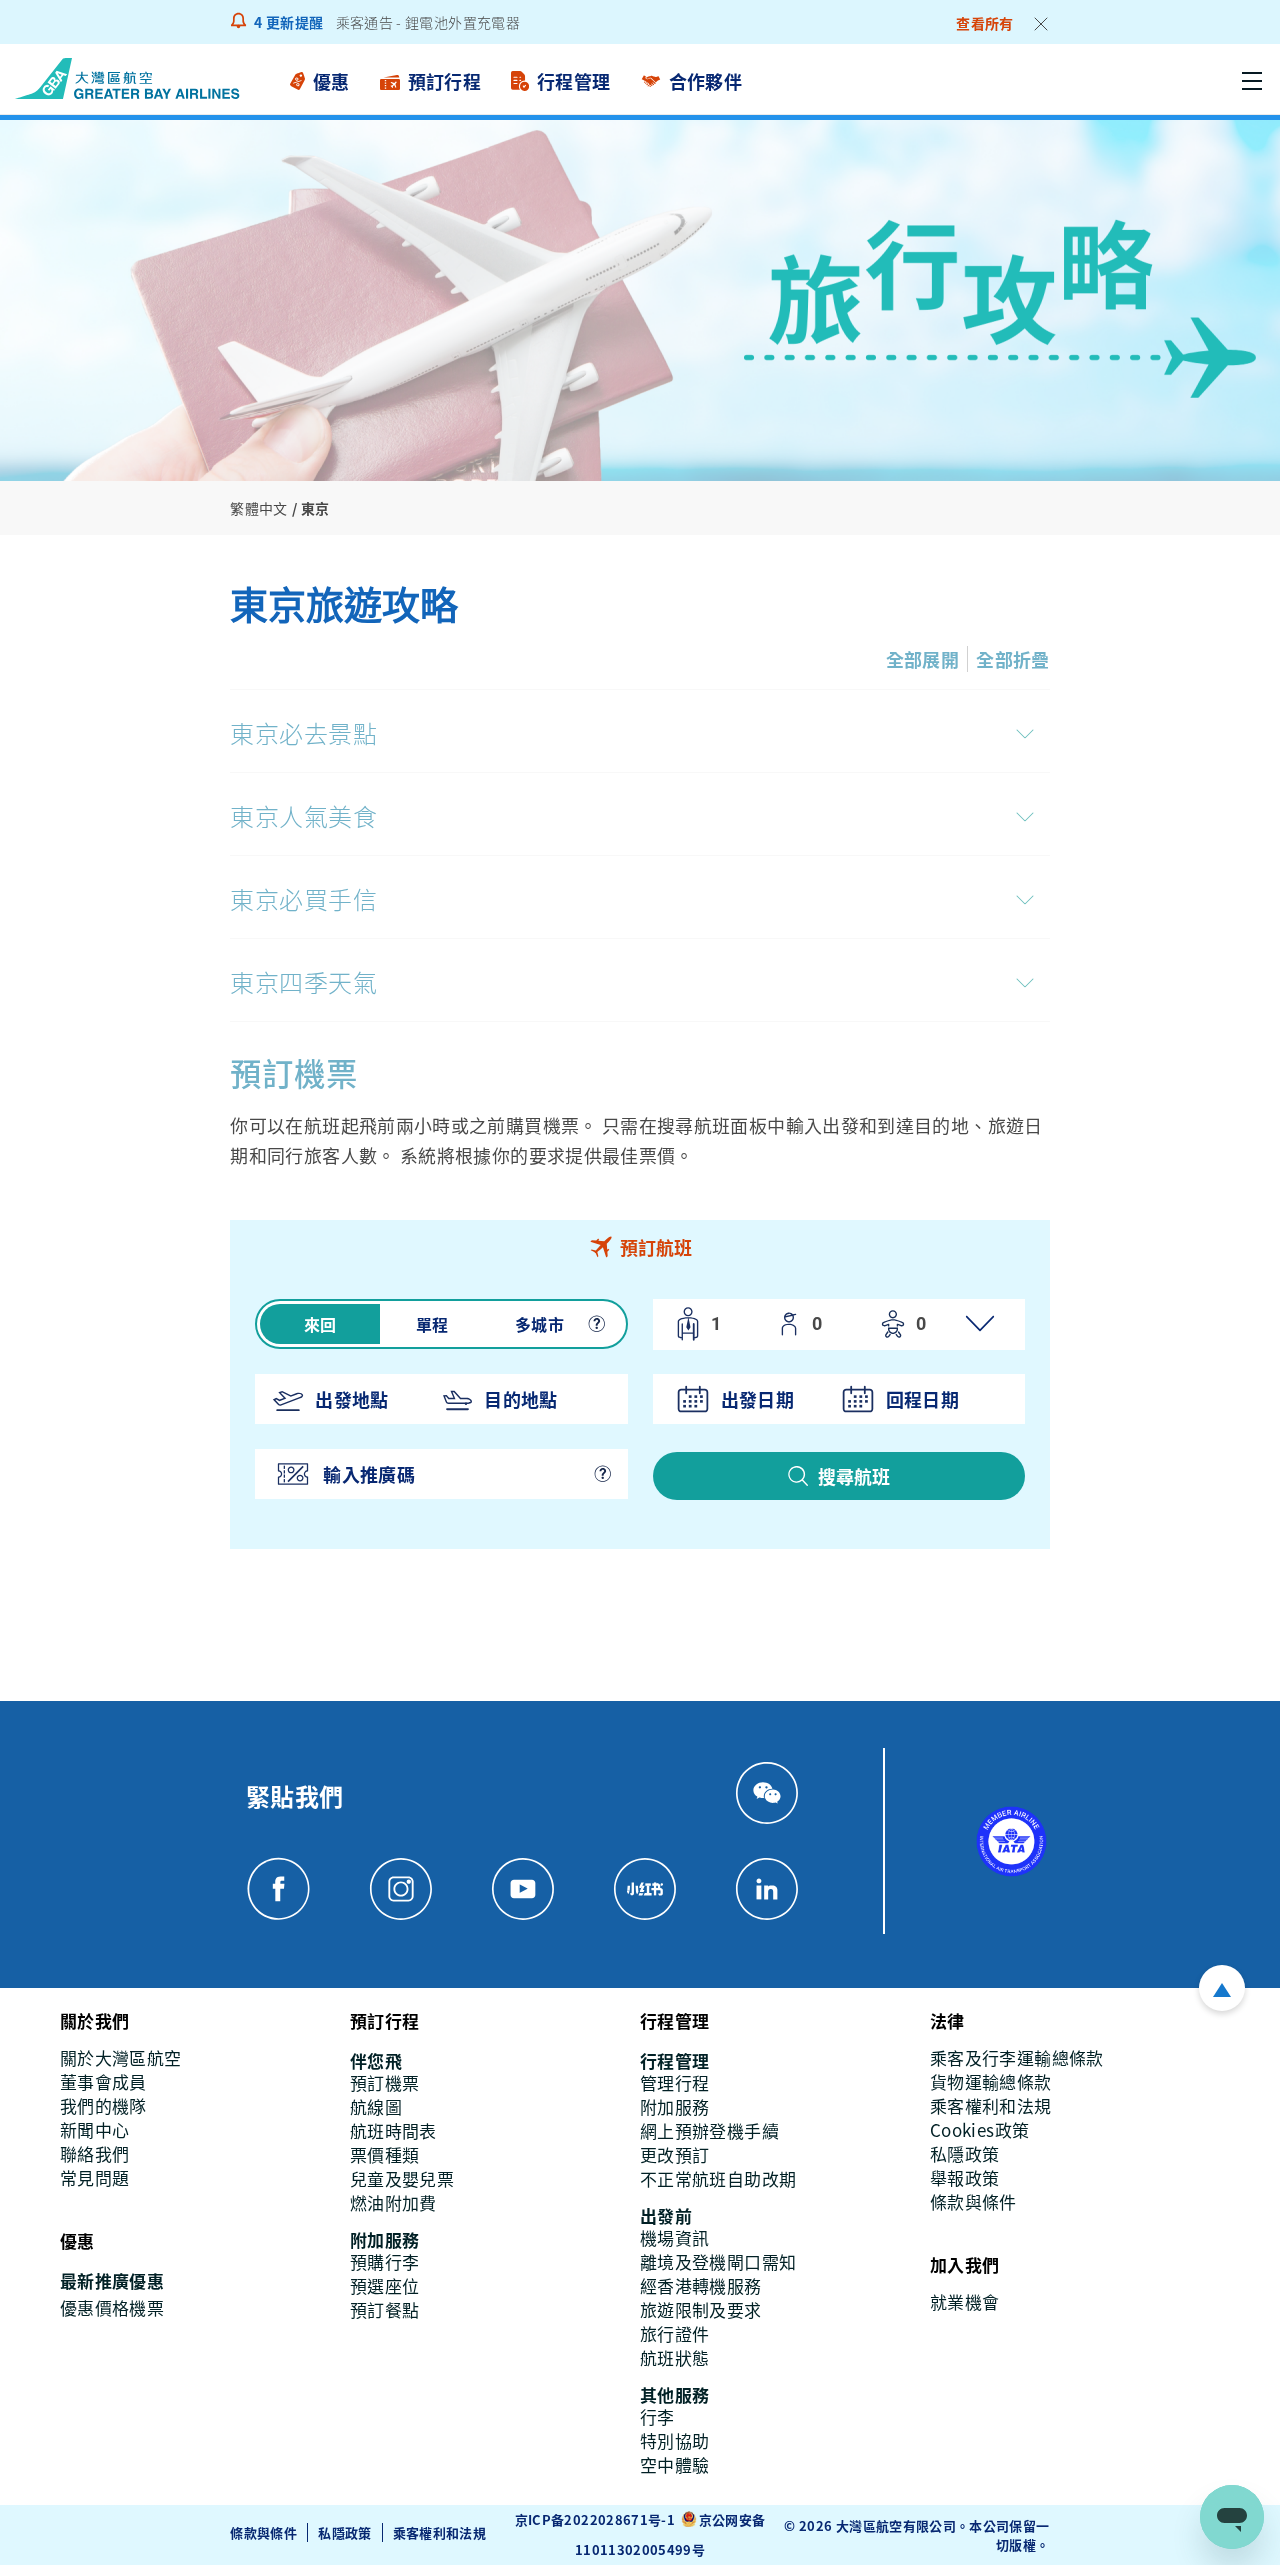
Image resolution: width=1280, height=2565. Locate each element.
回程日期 (922, 1399)
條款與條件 (263, 2532)
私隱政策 (344, 2532)
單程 (432, 1324)
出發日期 (757, 1399)
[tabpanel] (639, 1411)
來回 (320, 1324)
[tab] (639, 1247)
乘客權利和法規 (440, 2532)
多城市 (539, 1324)
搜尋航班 (854, 1476)
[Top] (1222, 1988)
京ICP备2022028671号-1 (595, 2519)
